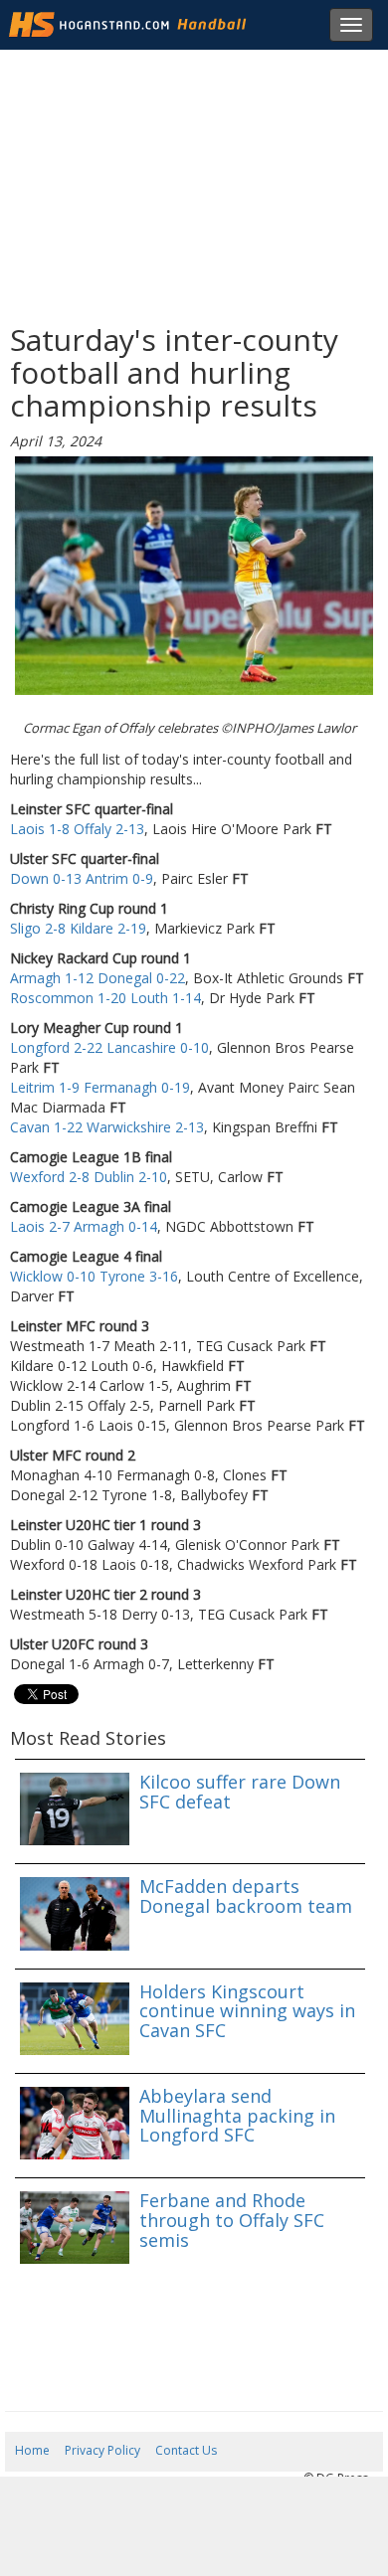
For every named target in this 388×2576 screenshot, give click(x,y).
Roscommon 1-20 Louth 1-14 (105, 998)
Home (32, 2450)
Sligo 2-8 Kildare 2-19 (78, 928)
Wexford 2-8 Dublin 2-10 (89, 1177)
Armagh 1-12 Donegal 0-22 (97, 978)
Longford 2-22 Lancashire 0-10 (109, 1047)
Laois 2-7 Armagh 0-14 (84, 1226)
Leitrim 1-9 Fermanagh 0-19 (100, 1087)
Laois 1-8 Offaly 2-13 (77, 829)
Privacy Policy (102, 2450)
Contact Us (186, 2450)
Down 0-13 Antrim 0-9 (82, 878)
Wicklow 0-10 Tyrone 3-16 (94, 1276)
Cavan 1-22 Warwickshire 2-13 (107, 1127)
